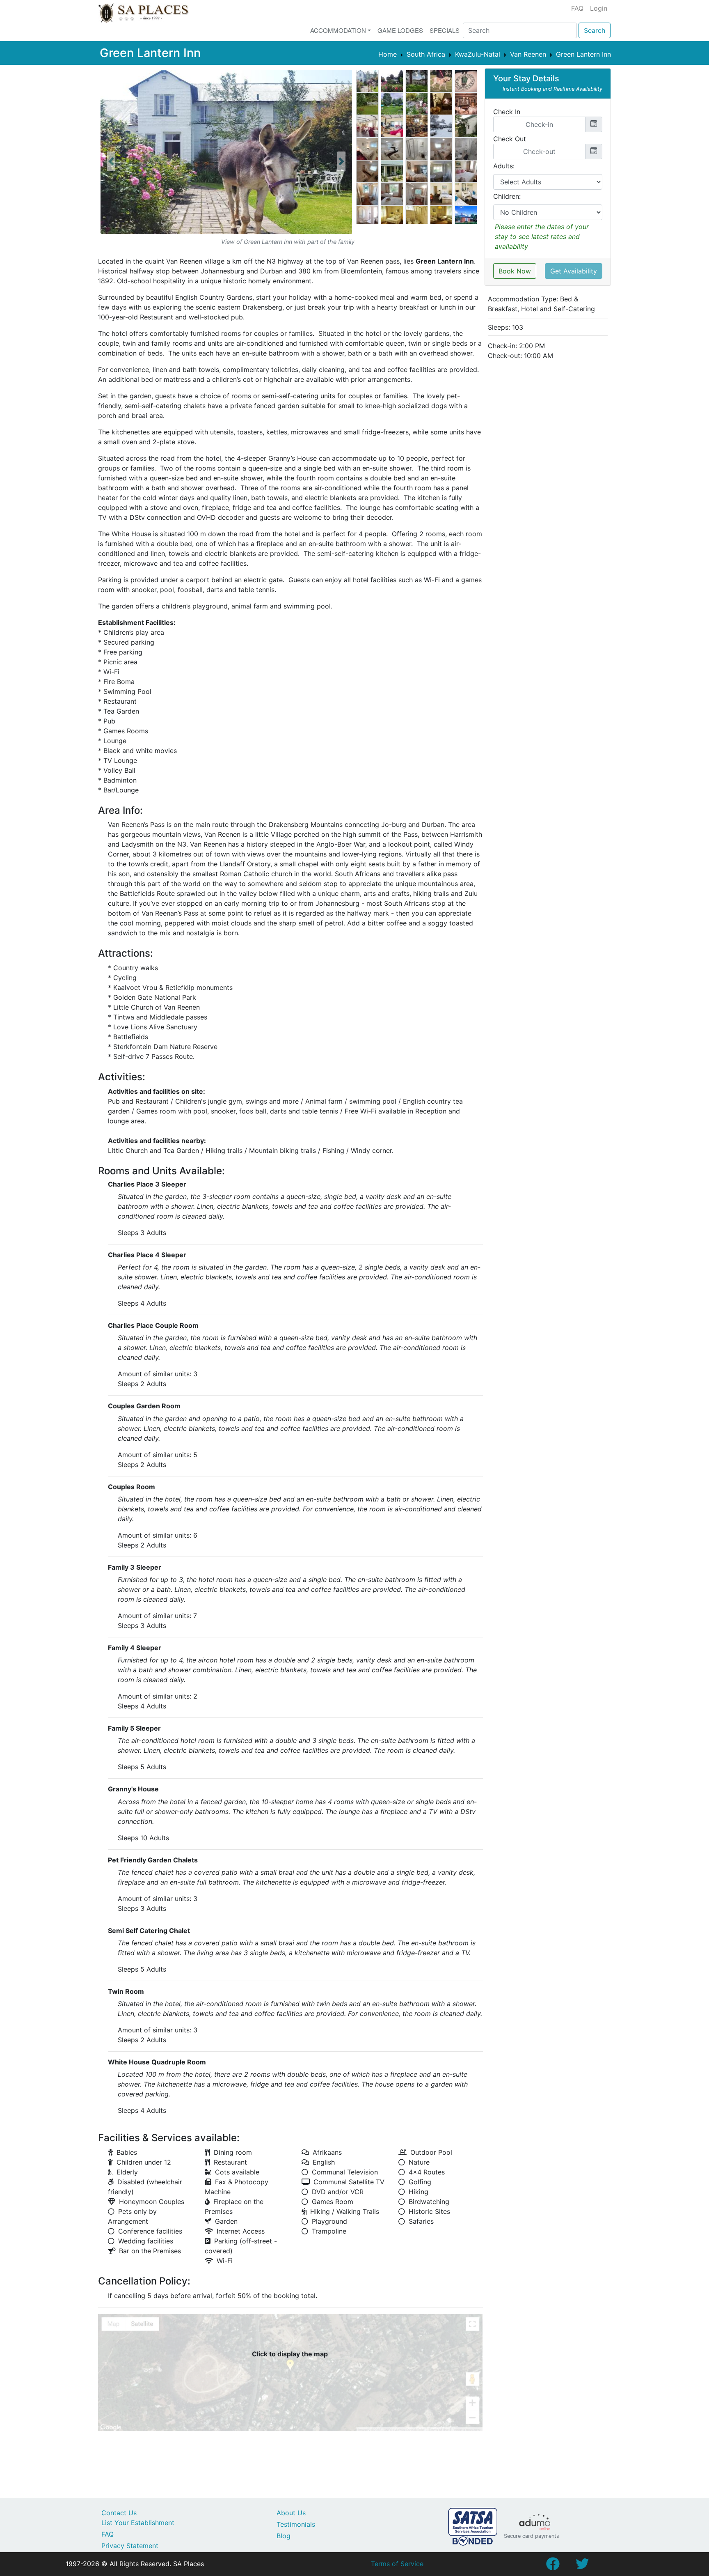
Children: (507, 196)
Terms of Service (397, 2564)
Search (595, 30)
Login (599, 8)
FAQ (577, 8)
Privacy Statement (130, 2546)
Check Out (510, 139)
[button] (111, 161)
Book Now (515, 271)
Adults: (504, 166)
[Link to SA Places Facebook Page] (553, 2566)
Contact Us (119, 2513)
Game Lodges (400, 30)
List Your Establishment (138, 2523)
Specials (445, 30)
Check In (507, 112)
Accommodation (338, 30)
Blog (284, 2536)
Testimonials (296, 2524)
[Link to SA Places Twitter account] (582, 2566)
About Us (291, 2513)
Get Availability (574, 271)
